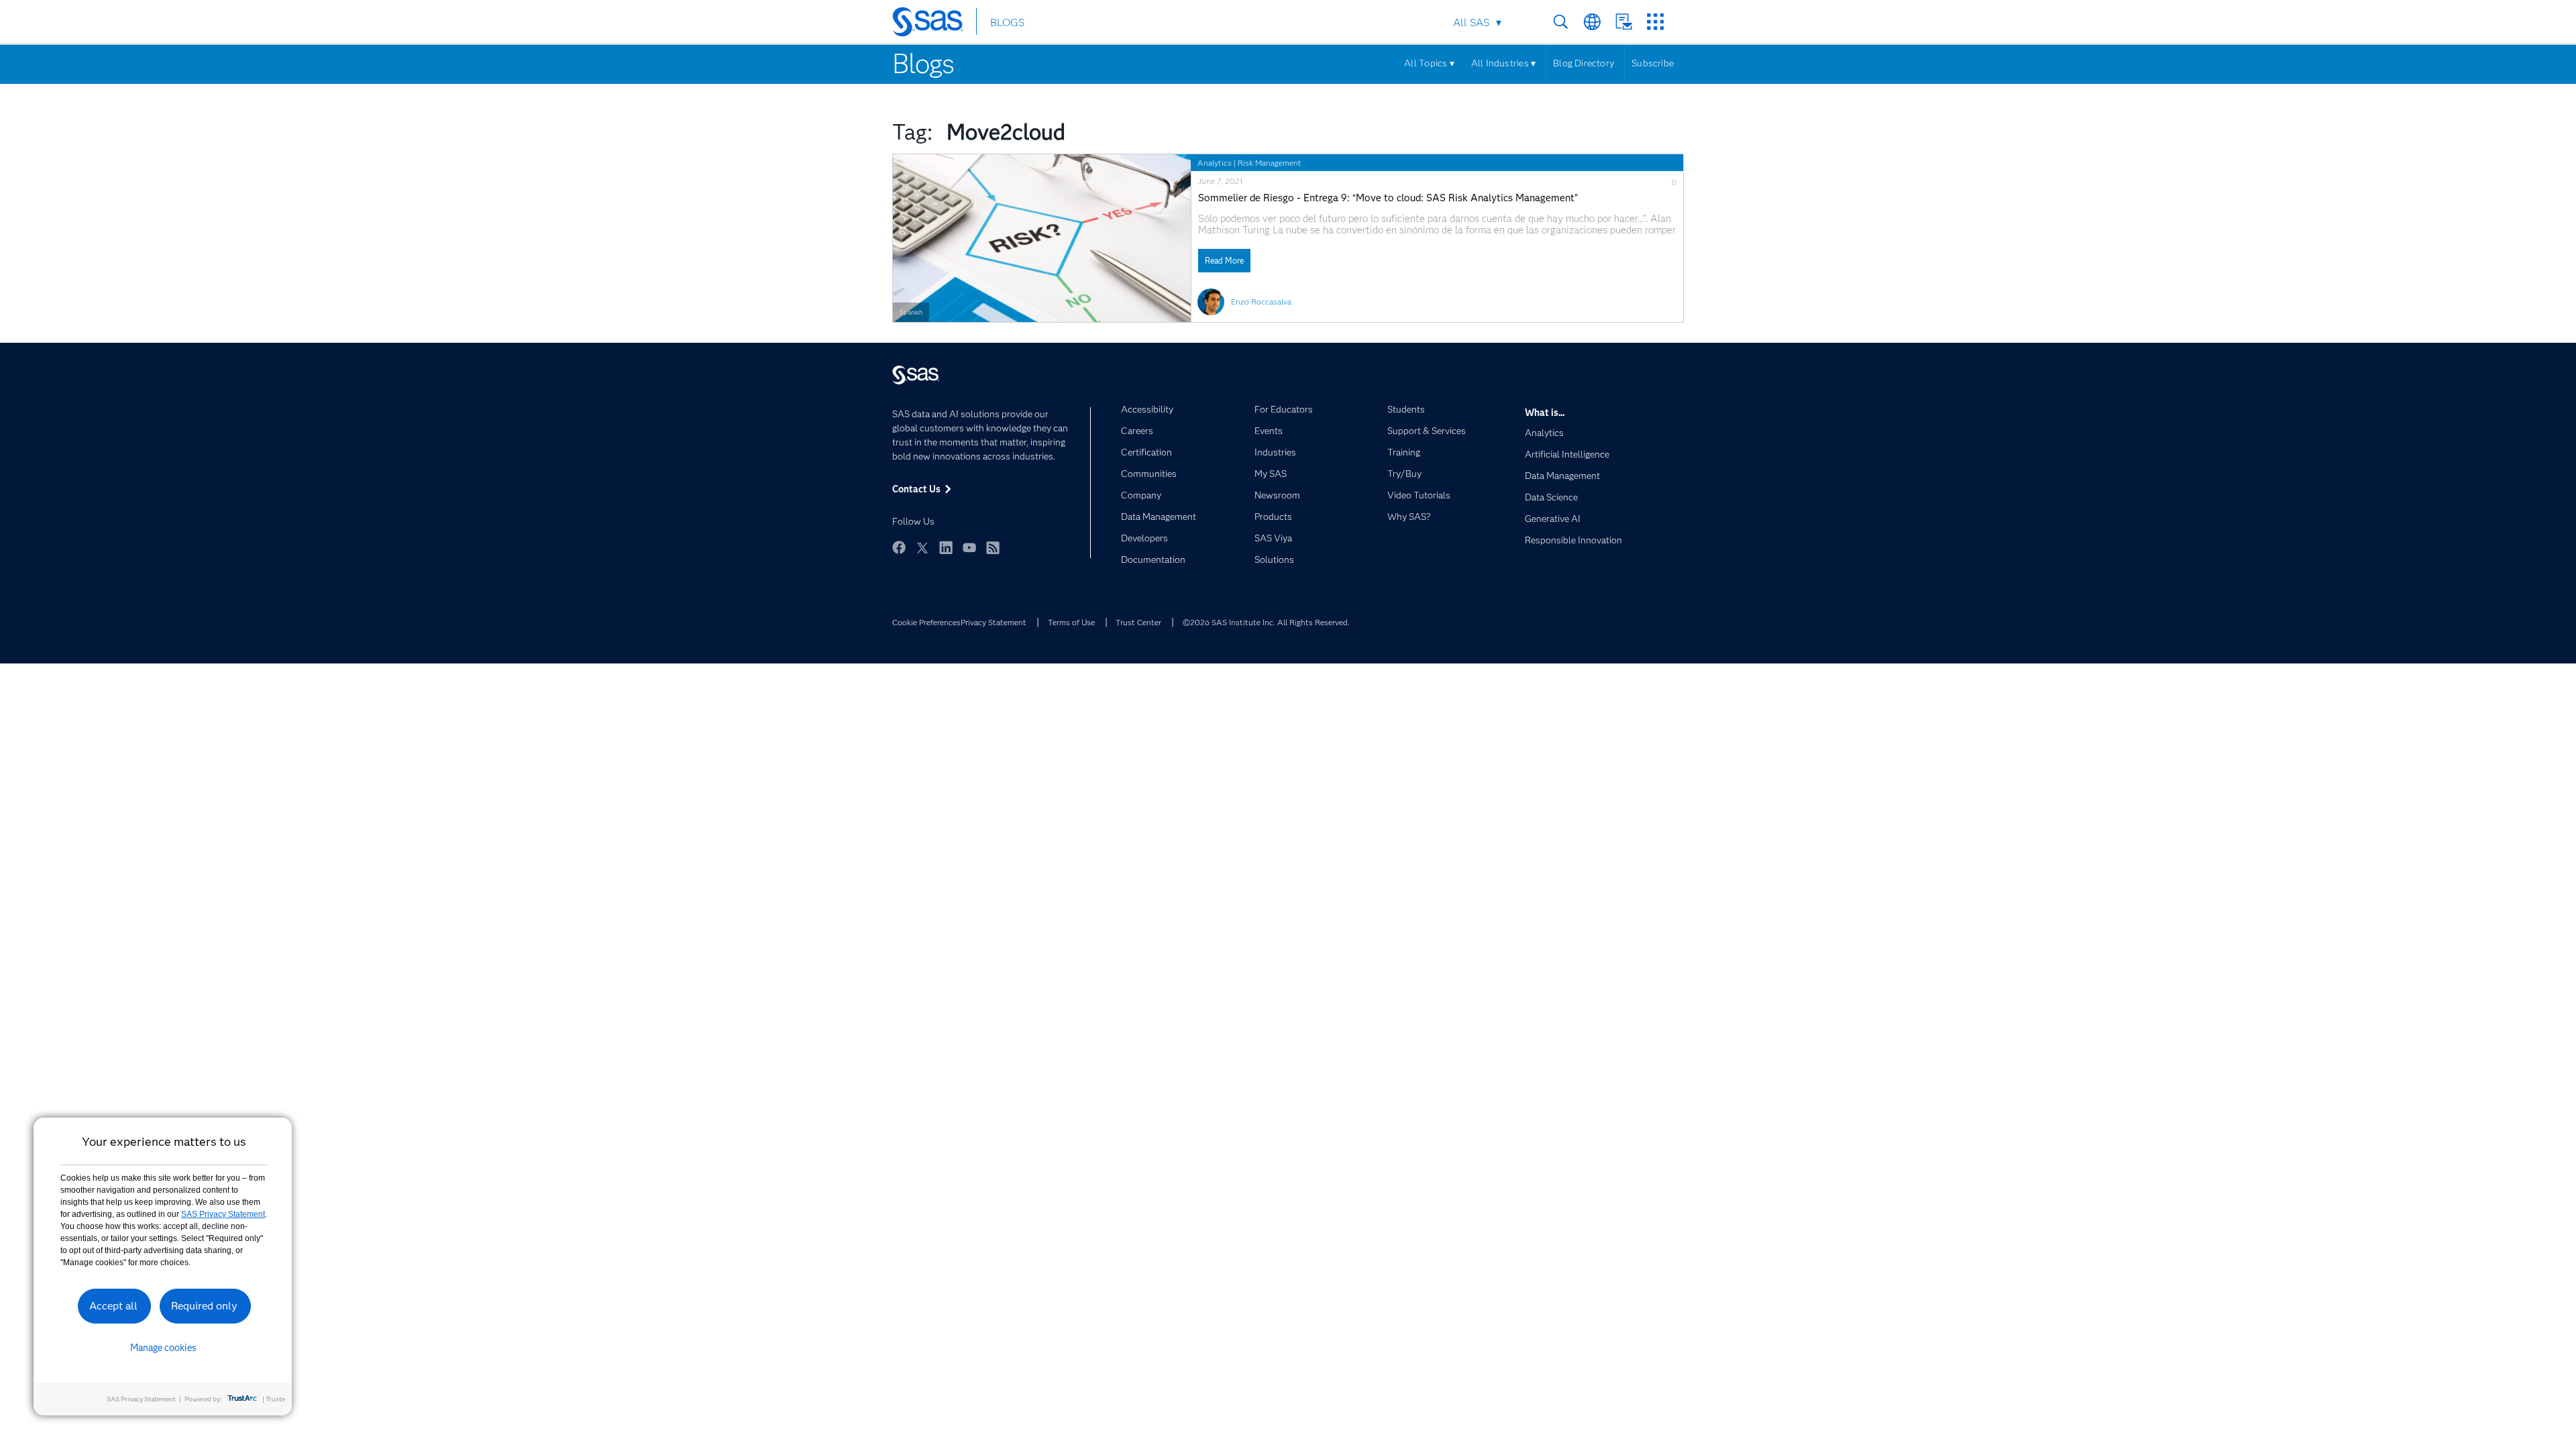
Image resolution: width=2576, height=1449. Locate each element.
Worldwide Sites (1592, 22)
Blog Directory (1584, 63)
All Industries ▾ (1503, 63)
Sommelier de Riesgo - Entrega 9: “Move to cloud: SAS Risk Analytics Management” (1388, 198)
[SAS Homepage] (934, 24)
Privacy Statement (994, 622)
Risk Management (1270, 163)
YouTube (969, 547)
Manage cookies (163, 1348)
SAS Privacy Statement (223, 1214)
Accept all (113, 1306)
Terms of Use (1071, 622)
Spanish (911, 312)
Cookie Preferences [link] (926, 622)
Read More (1224, 261)
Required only (204, 1306)
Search (1561, 22)
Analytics (1215, 163)
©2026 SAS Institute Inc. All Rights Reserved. (1266, 622)
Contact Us (1624, 22)
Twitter (922, 547)
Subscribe (1653, 63)
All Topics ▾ (1429, 63)
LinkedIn (946, 547)
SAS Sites (1655, 22)
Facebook (899, 547)
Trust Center (1138, 622)
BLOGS (1007, 22)
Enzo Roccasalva (1261, 302)
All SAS (1471, 22)
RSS (993, 547)
